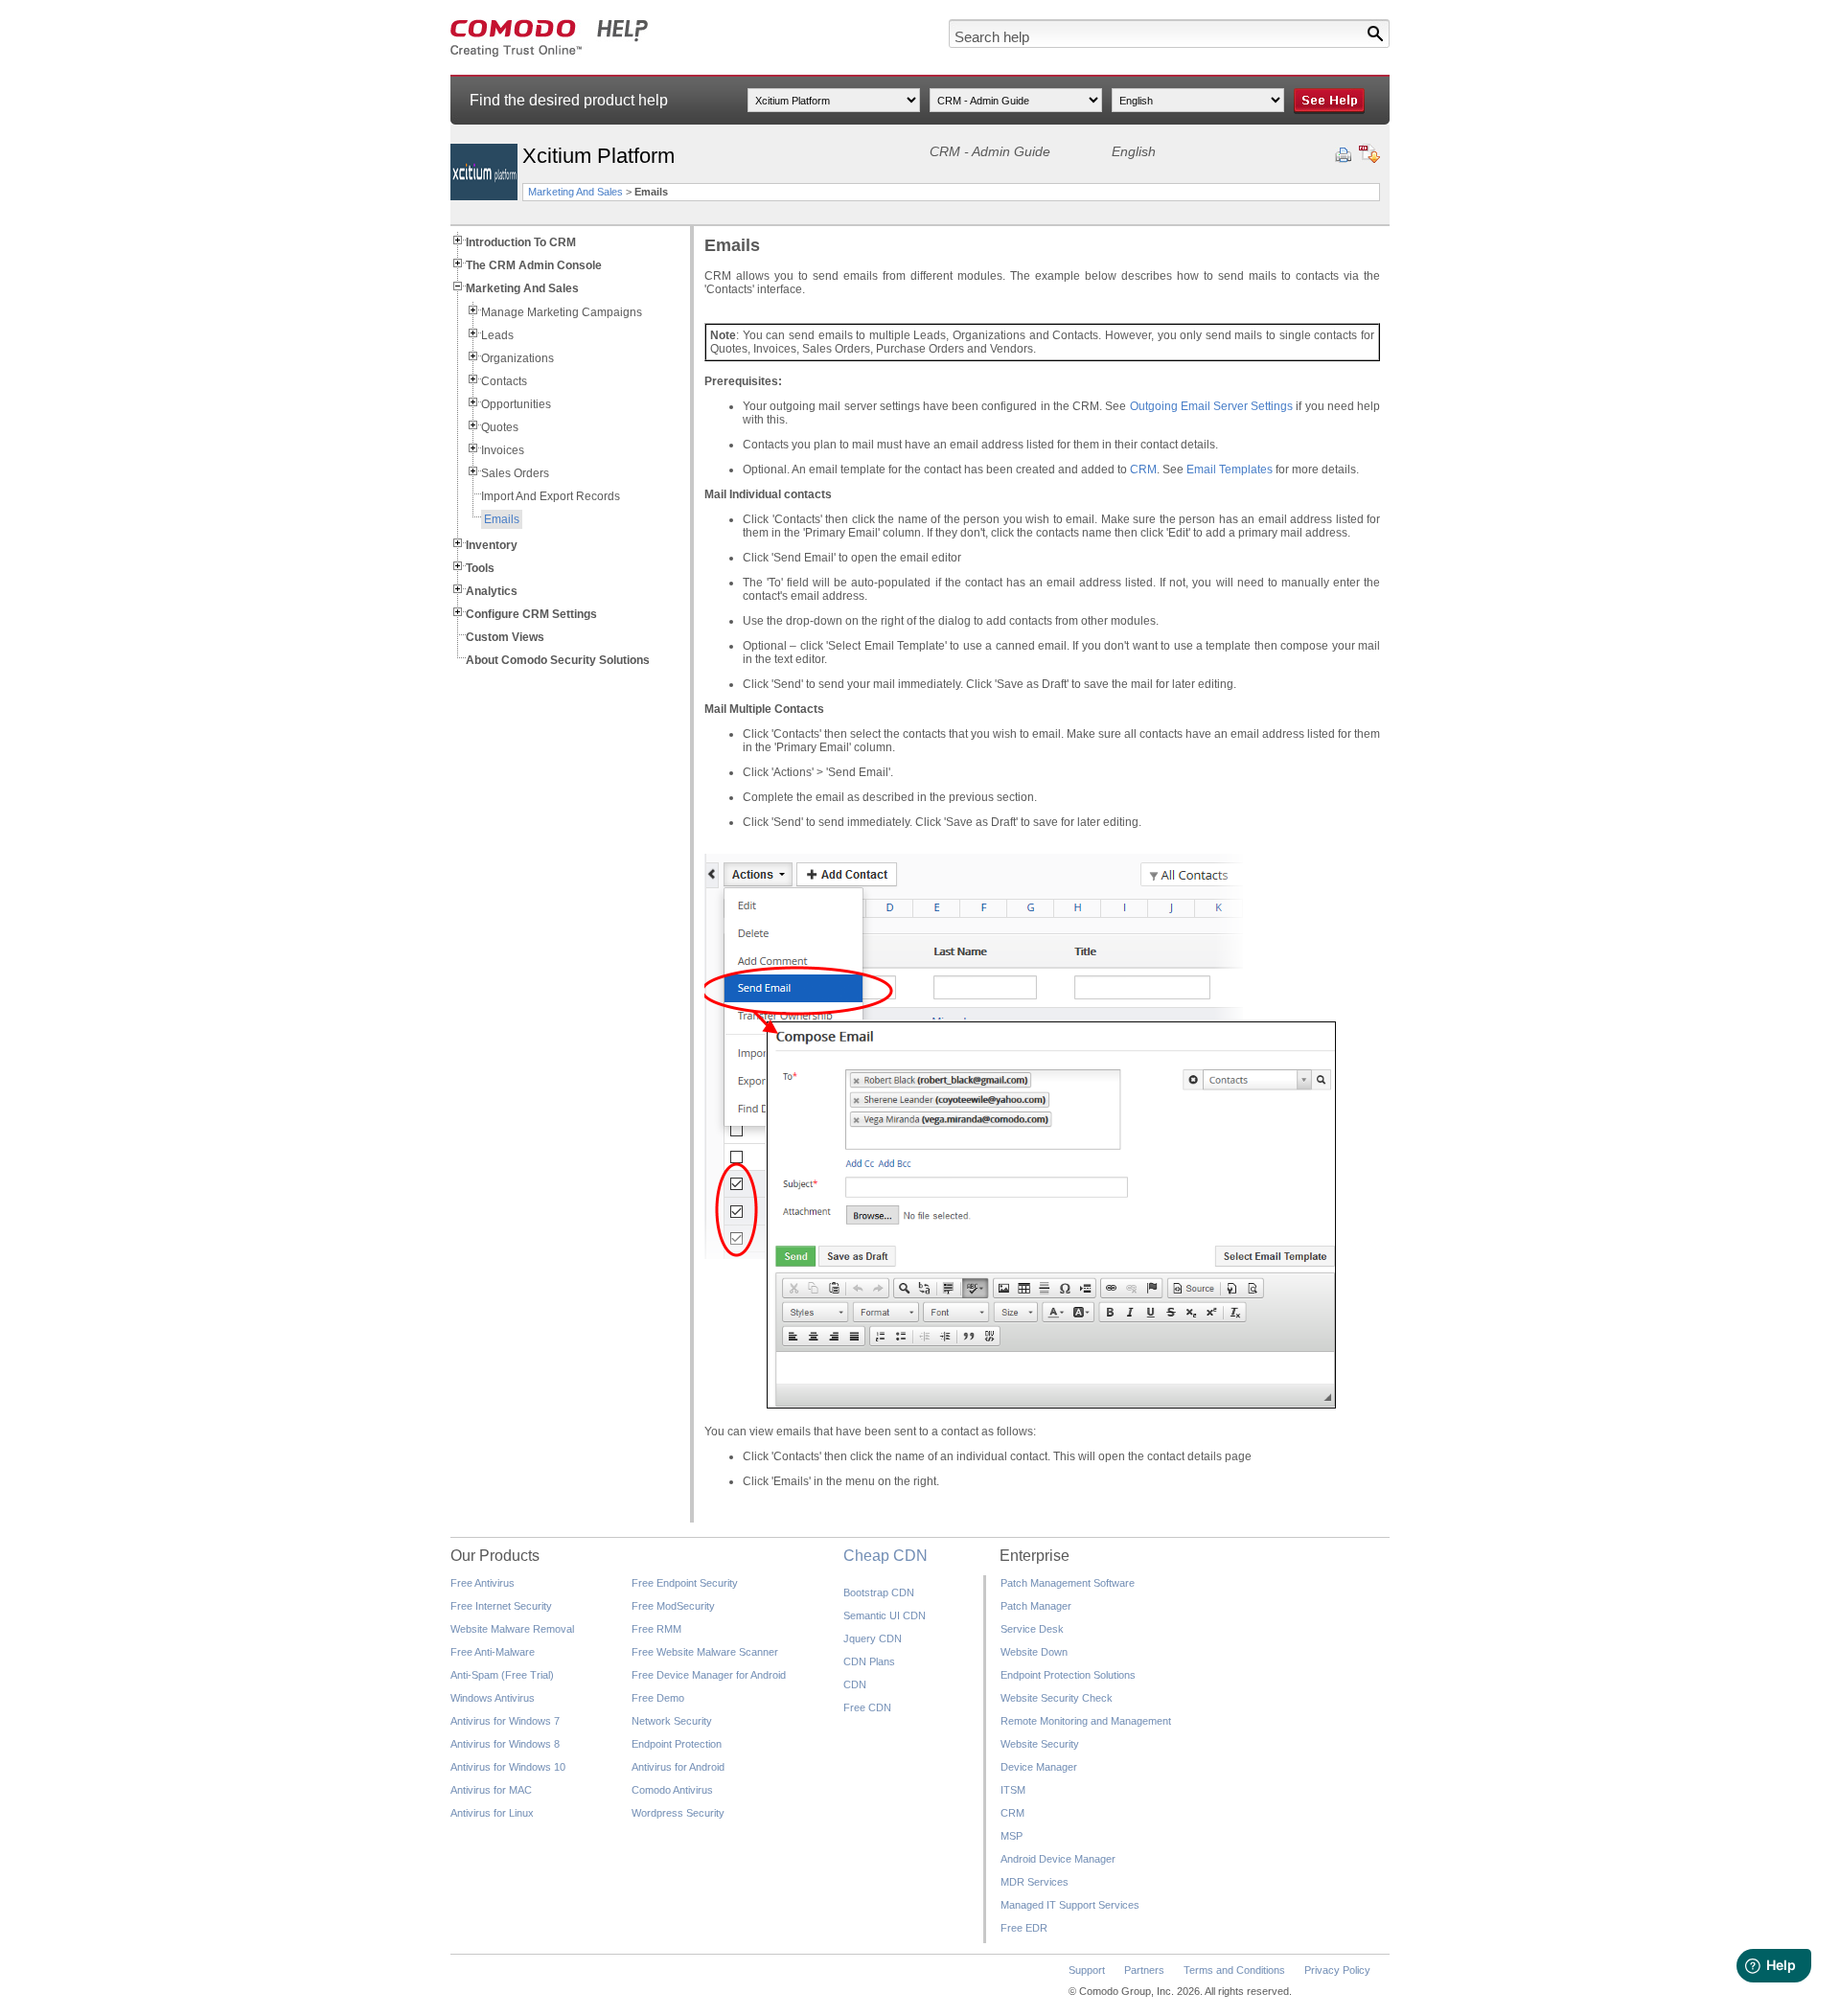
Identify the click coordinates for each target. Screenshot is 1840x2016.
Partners (1144, 1970)
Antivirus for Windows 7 (505, 1721)
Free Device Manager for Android (709, 1675)
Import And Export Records (551, 496)
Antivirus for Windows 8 (505, 1744)
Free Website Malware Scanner (705, 1652)
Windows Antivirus (493, 1698)
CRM (1143, 470)
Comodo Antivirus (672, 1790)
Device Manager (1039, 1767)
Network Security (672, 1721)
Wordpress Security (678, 1813)
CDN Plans (869, 1661)
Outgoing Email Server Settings (1212, 406)
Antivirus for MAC (491, 1790)
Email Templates (1230, 470)
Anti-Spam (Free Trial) (502, 1675)
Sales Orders (515, 473)
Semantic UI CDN (885, 1615)
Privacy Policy (1337, 1970)
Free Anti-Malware (493, 1652)
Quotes (500, 427)
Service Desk (1032, 1629)
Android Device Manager (1058, 1859)
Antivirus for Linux (492, 1813)
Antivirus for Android (678, 1767)
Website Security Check (1057, 1698)
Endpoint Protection (677, 1744)
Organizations (517, 358)
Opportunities (516, 404)
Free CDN (867, 1707)
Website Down (1034, 1652)
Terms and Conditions (1234, 1970)
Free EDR (1024, 1928)
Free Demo (658, 1698)
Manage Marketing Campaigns (562, 312)
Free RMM (656, 1629)
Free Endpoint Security (685, 1583)
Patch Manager (1036, 1606)
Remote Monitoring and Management (1086, 1721)
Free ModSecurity (673, 1606)
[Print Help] (1343, 155)
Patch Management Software (1068, 1583)
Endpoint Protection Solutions (1068, 1675)
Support (1087, 1970)
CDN (855, 1684)
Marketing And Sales (575, 192)
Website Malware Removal (512, 1629)
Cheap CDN (885, 1556)
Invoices (503, 450)
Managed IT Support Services (1070, 1905)
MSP (1012, 1836)
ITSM (1013, 1790)
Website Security (1040, 1744)
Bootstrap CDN (879, 1592)
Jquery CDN (873, 1638)
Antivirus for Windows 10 (508, 1767)
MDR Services (1035, 1882)
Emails (502, 519)
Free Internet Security (501, 1606)
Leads (497, 335)
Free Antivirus (483, 1583)
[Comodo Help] (550, 54)
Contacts (504, 381)
